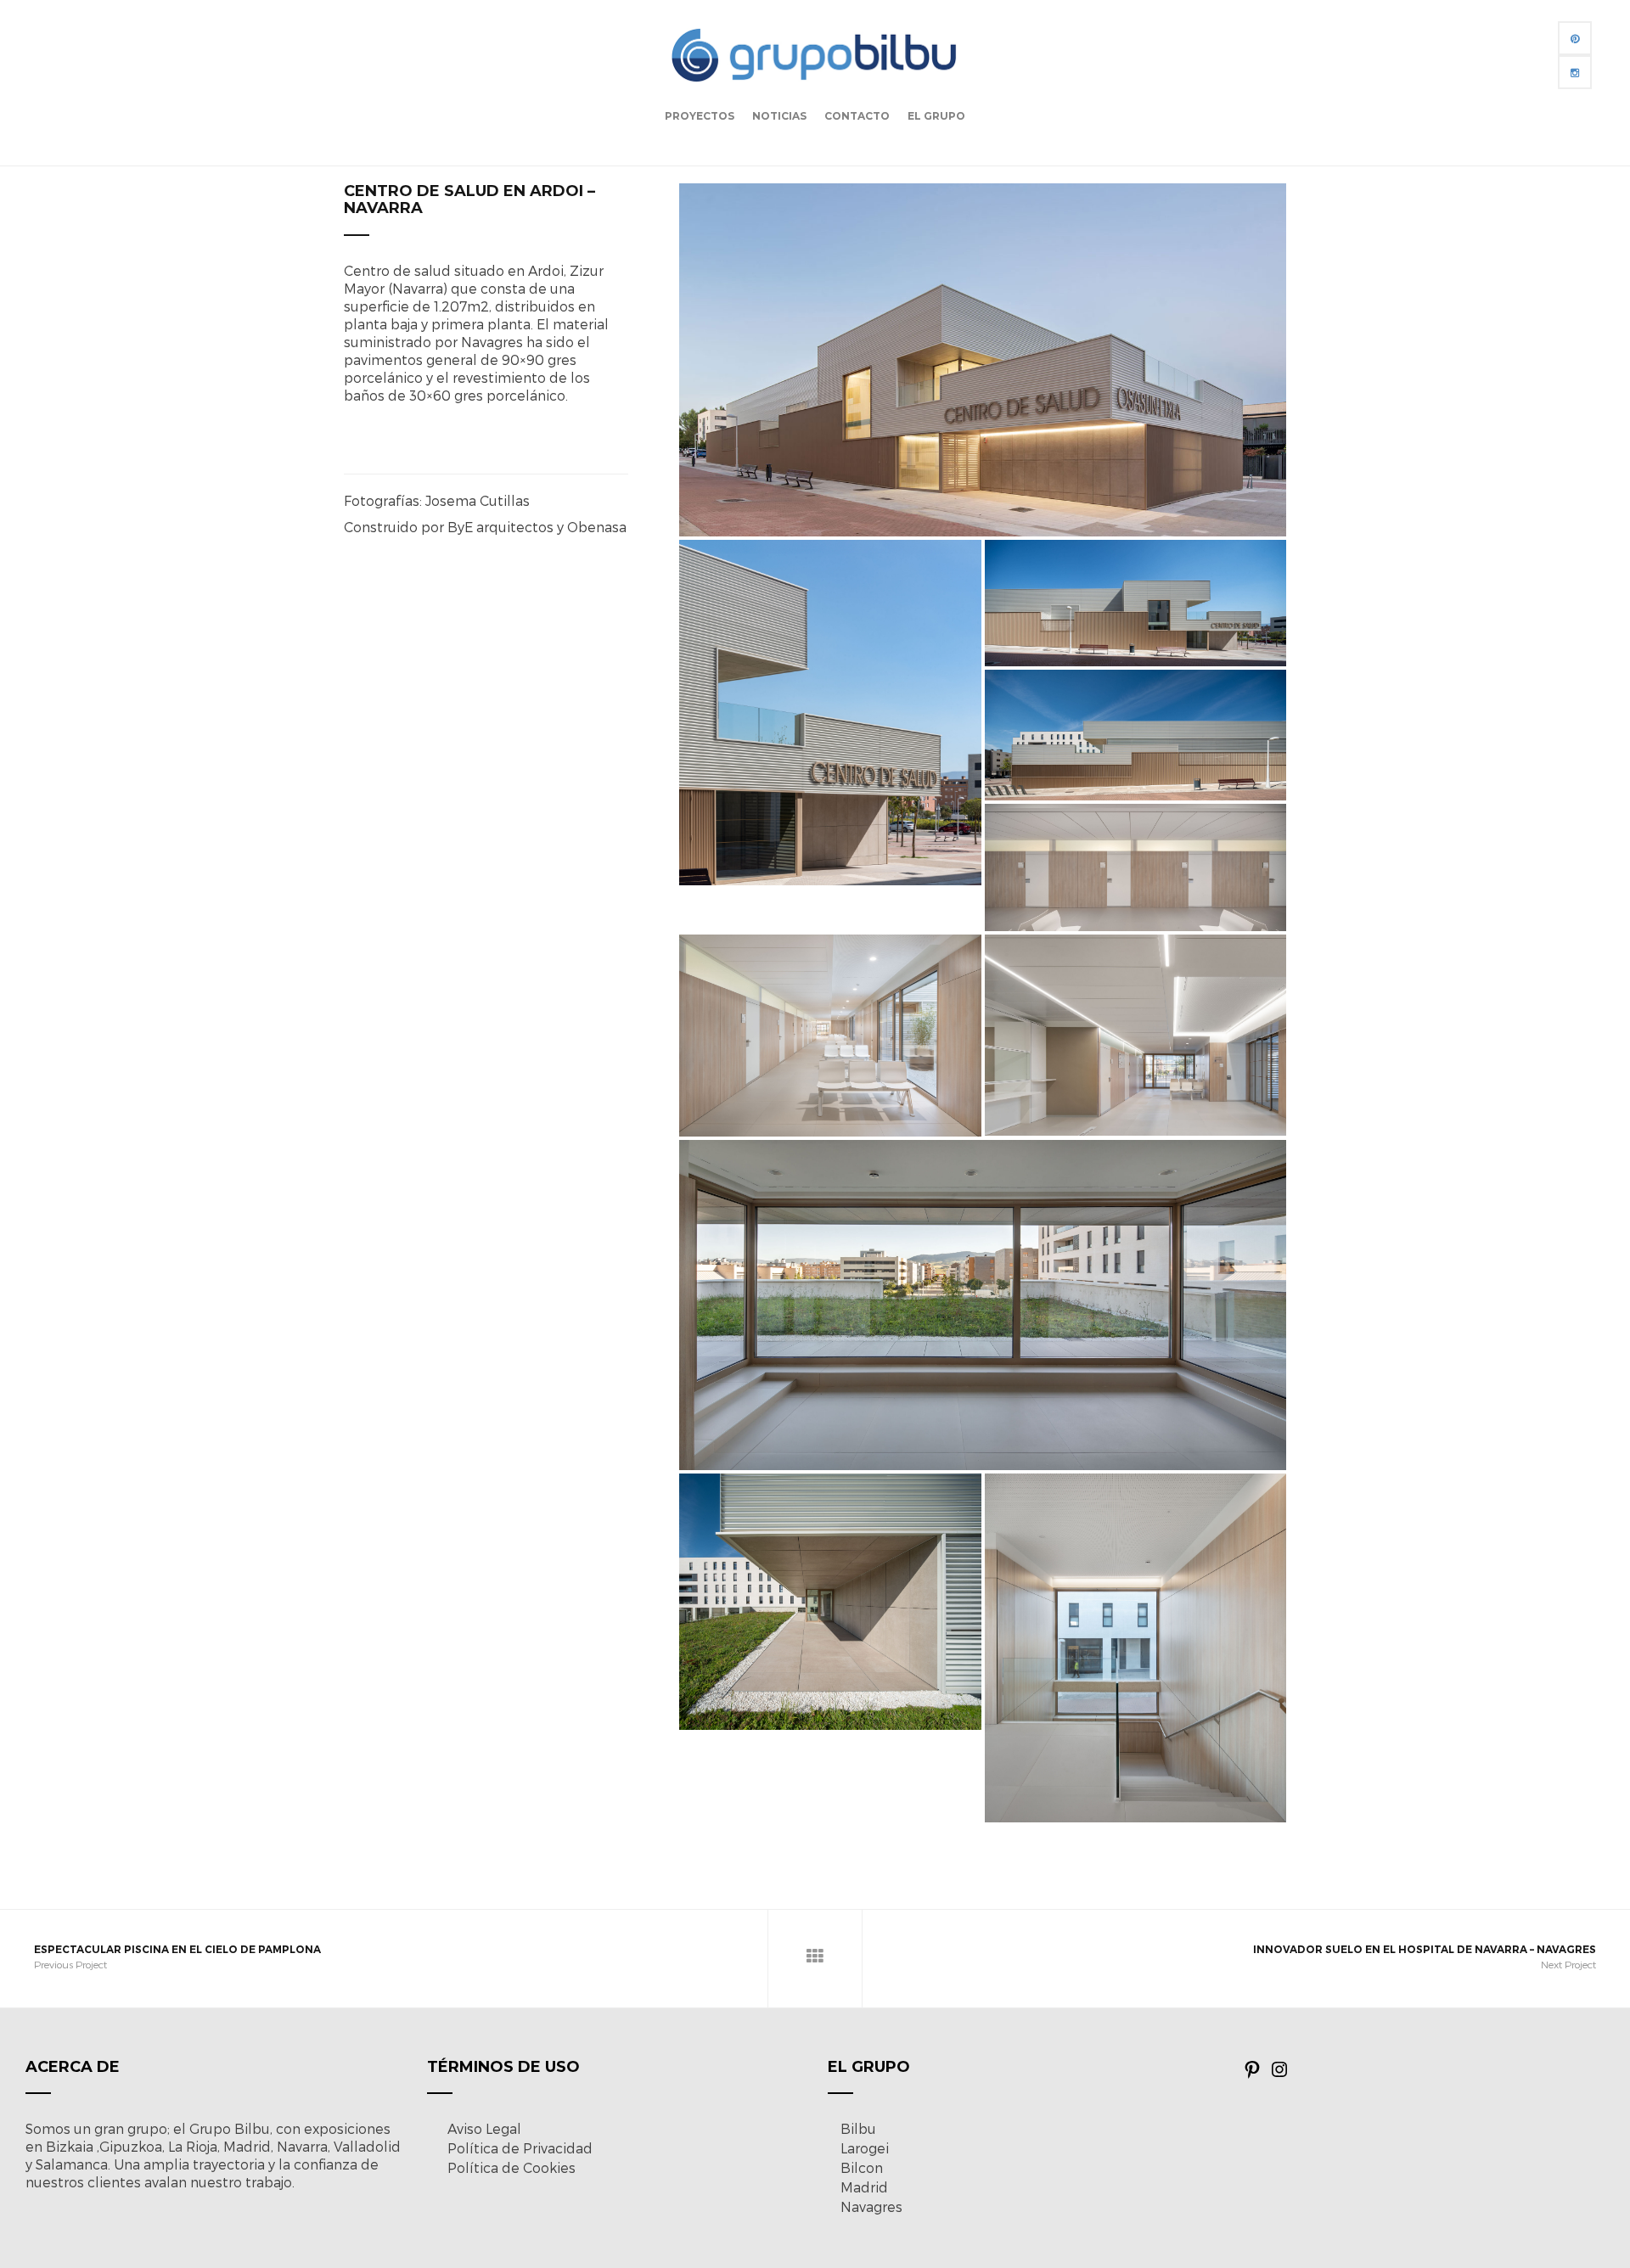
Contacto (857, 116)
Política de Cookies (511, 2167)
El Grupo (936, 116)
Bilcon (862, 2167)
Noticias (779, 116)
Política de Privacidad (520, 2148)
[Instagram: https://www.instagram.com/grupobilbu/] (1279, 2074)
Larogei (865, 2148)
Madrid (864, 2187)
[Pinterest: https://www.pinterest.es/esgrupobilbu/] (1252, 2074)
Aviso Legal (484, 2128)
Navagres (871, 2206)
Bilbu (858, 2128)
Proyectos (700, 116)
